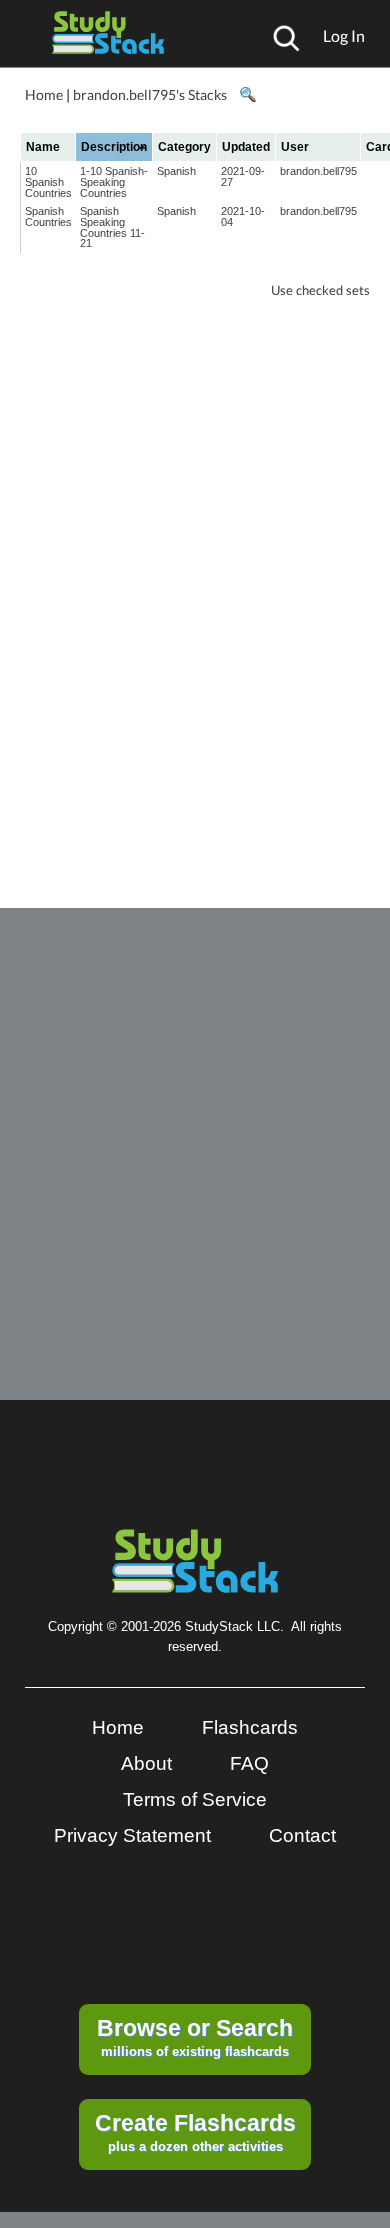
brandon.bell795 (318, 171)
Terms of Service (195, 1799)
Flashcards (250, 1727)
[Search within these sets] (247, 95)
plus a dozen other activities (195, 2132)
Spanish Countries (48, 216)
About (146, 1763)
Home (44, 94)
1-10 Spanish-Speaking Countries (114, 181)
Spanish (176, 171)
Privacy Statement (132, 1835)
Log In (344, 35)
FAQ (249, 1763)
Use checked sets (320, 290)
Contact (302, 1835)
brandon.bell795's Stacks (150, 94)
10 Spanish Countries (48, 181)
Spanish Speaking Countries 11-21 (112, 227)
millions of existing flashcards (195, 2037)
